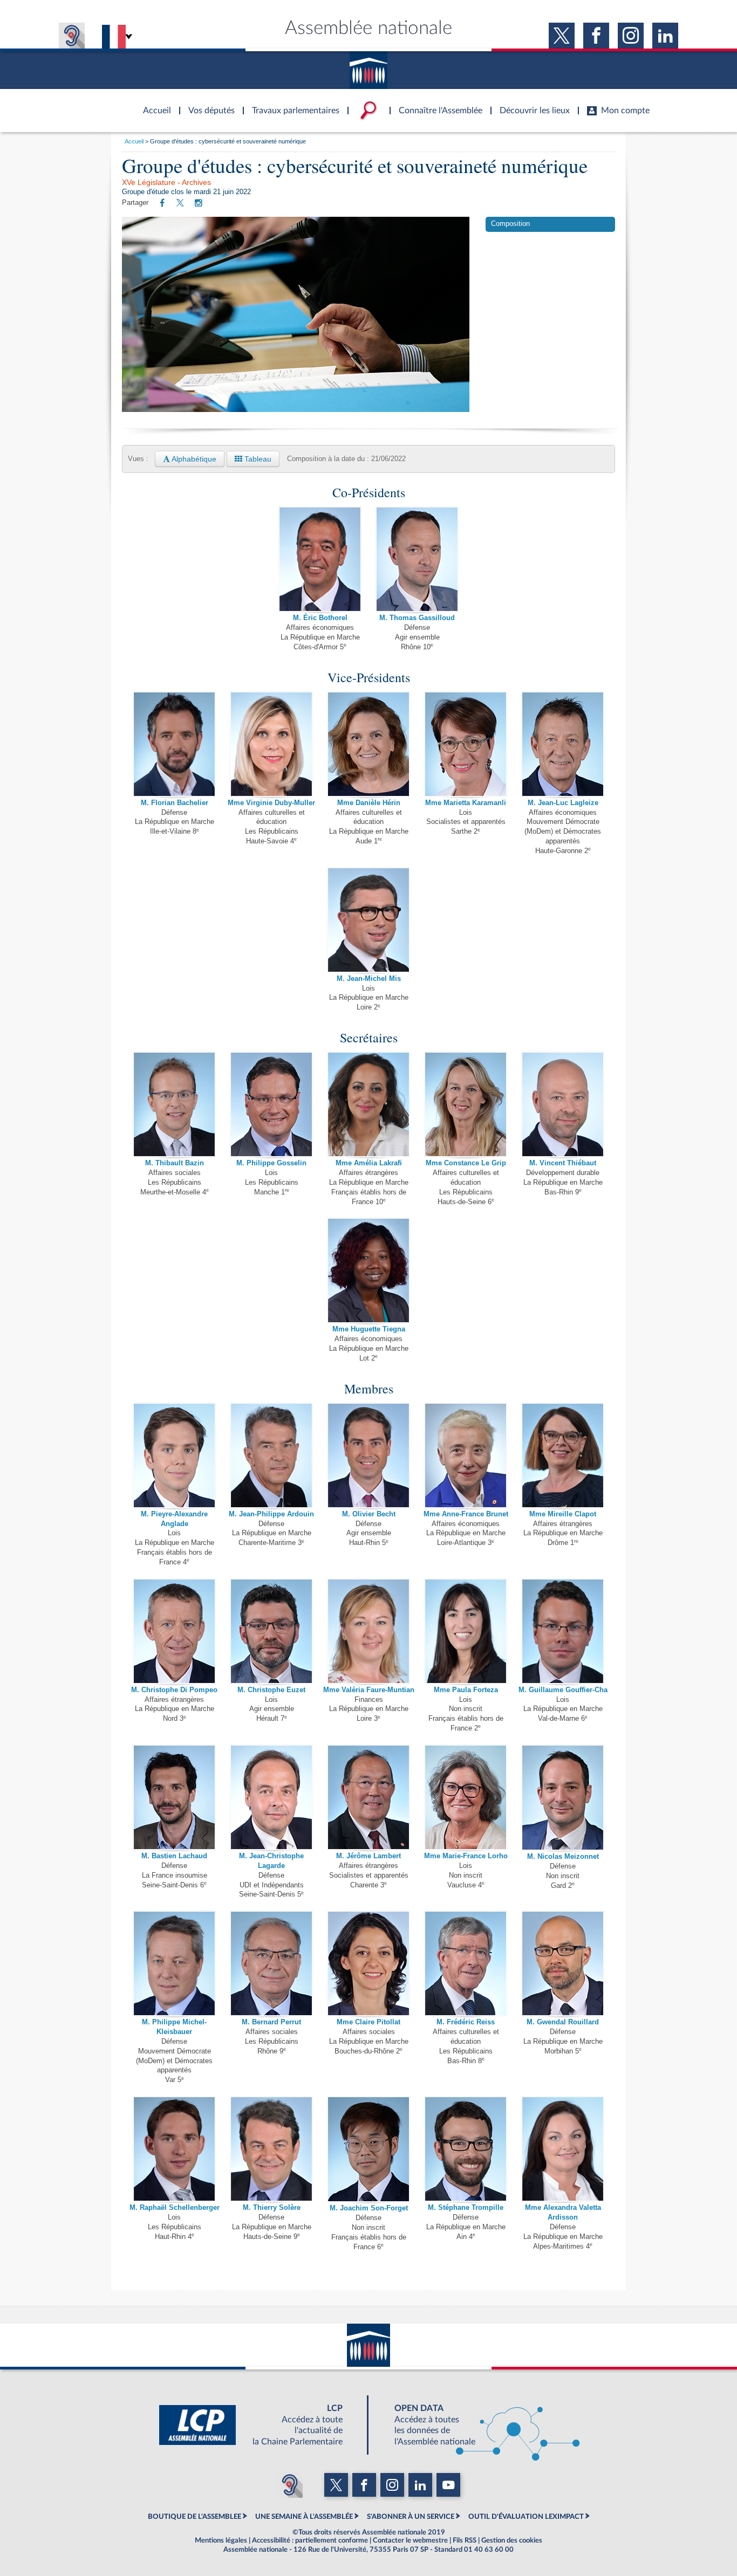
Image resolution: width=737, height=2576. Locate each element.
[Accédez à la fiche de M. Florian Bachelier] (174, 744)
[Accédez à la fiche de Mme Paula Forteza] (466, 1631)
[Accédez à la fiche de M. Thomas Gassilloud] (417, 559)
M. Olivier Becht (369, 1514)
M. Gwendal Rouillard (563, 2022)
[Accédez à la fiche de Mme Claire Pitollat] (368, 1963)
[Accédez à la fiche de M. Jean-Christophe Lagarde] (271, 1797)
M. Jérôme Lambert (368, 1856)
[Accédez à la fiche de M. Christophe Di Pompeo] (174, 1631)
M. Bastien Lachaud (174, 1856)
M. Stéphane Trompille (466, 2208)
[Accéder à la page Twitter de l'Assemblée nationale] (562, 36)
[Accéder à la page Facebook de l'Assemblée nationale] (596, 36)
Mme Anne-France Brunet (466, 1514)
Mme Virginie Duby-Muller (271, 803)
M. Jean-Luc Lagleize (563, 803)
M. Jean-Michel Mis (369, 979)
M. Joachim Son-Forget (369, 2208)
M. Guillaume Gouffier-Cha (563, 1690)
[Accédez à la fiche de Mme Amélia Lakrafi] (368, 1104)
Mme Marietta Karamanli (466, 803)
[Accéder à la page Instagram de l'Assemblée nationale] (631, 36)
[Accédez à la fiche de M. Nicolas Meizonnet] (563, 1797)
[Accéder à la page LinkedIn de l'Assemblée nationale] (665, 36)
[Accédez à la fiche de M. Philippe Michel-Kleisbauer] (174, 1963)
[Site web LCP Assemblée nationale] (260, 2425)
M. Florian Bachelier (175, 803)
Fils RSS (465, 2540)
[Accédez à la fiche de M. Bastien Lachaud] (174, 1797)
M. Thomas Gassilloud (417, 618)
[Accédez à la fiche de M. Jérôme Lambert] (368, 1797)
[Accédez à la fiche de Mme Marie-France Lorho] (466, 1797)
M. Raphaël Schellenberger (175, 2208)
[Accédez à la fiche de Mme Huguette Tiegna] (368, 1270)
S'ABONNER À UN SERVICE (411, 2517)
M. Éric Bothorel (320, 618)
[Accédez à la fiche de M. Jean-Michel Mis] (368, 919)
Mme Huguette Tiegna (369, 1329)
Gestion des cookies (512, 2540)
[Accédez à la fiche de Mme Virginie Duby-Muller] (271, 744)
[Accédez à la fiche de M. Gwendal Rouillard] (563, 1963)
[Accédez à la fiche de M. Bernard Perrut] (271, 1963)
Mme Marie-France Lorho (466, 1856)
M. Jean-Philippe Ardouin (271, 1514)
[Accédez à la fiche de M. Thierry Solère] (271, 2148)
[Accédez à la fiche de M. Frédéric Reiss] (466, 1963)
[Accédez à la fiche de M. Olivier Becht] (368, 1455)
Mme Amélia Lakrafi (369, 1163)
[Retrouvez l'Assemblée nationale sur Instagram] (199, 203)
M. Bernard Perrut (271, 2022)
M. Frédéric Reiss (466, 2022)
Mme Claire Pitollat (368, 2022)
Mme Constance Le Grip (466, 1163)
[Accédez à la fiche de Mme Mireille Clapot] (563, 1455)
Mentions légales (221, 2540)
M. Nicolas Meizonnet (563, 1857)
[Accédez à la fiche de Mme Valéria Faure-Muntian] (368, 1631)
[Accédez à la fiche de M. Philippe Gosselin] (271, 1104)
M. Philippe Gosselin (271, 1163)
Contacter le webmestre (410, 2540)
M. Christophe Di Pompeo (174, 1690)
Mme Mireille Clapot (563, 1514)
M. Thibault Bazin (175, 1163)
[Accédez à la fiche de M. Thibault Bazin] (174, 1104)
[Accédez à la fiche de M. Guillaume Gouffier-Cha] (563, 1631)
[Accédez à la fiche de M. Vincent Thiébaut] (563, 1104)
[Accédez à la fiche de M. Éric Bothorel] (320, 559)
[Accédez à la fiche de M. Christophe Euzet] (271, 1631)
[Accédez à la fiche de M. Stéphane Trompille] (466, 2148)
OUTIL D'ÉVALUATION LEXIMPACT (526, 2517)
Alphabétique (193, 459)
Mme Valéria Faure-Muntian (369, 1690)
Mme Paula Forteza (466, 1690)
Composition (510, 224)
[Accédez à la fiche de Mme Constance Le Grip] (466, 1104)
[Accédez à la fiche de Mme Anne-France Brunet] (466, 1455)
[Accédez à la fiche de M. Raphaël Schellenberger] (174, 2148)
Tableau (257, 459)
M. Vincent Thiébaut (563, 1163)
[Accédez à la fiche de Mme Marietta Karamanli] (466, 744)
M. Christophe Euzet (271, 1690)
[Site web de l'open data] (477, 2425)
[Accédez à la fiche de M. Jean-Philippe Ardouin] (271, 1455)
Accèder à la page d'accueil (153, 104)
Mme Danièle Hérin (369, 803)
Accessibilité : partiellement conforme (310, 2540)
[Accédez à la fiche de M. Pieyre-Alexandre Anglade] (174, 1455)
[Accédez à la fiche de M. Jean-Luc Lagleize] (563, 744)
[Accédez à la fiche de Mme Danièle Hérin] (368, 744)
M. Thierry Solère (272, 2208)
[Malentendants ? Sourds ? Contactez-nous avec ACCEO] (72, 36)
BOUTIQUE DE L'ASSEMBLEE (195, 2517)
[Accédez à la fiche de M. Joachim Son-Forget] (368, 2149)
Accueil (134, 141)
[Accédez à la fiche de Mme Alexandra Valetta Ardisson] (563, 2148)
